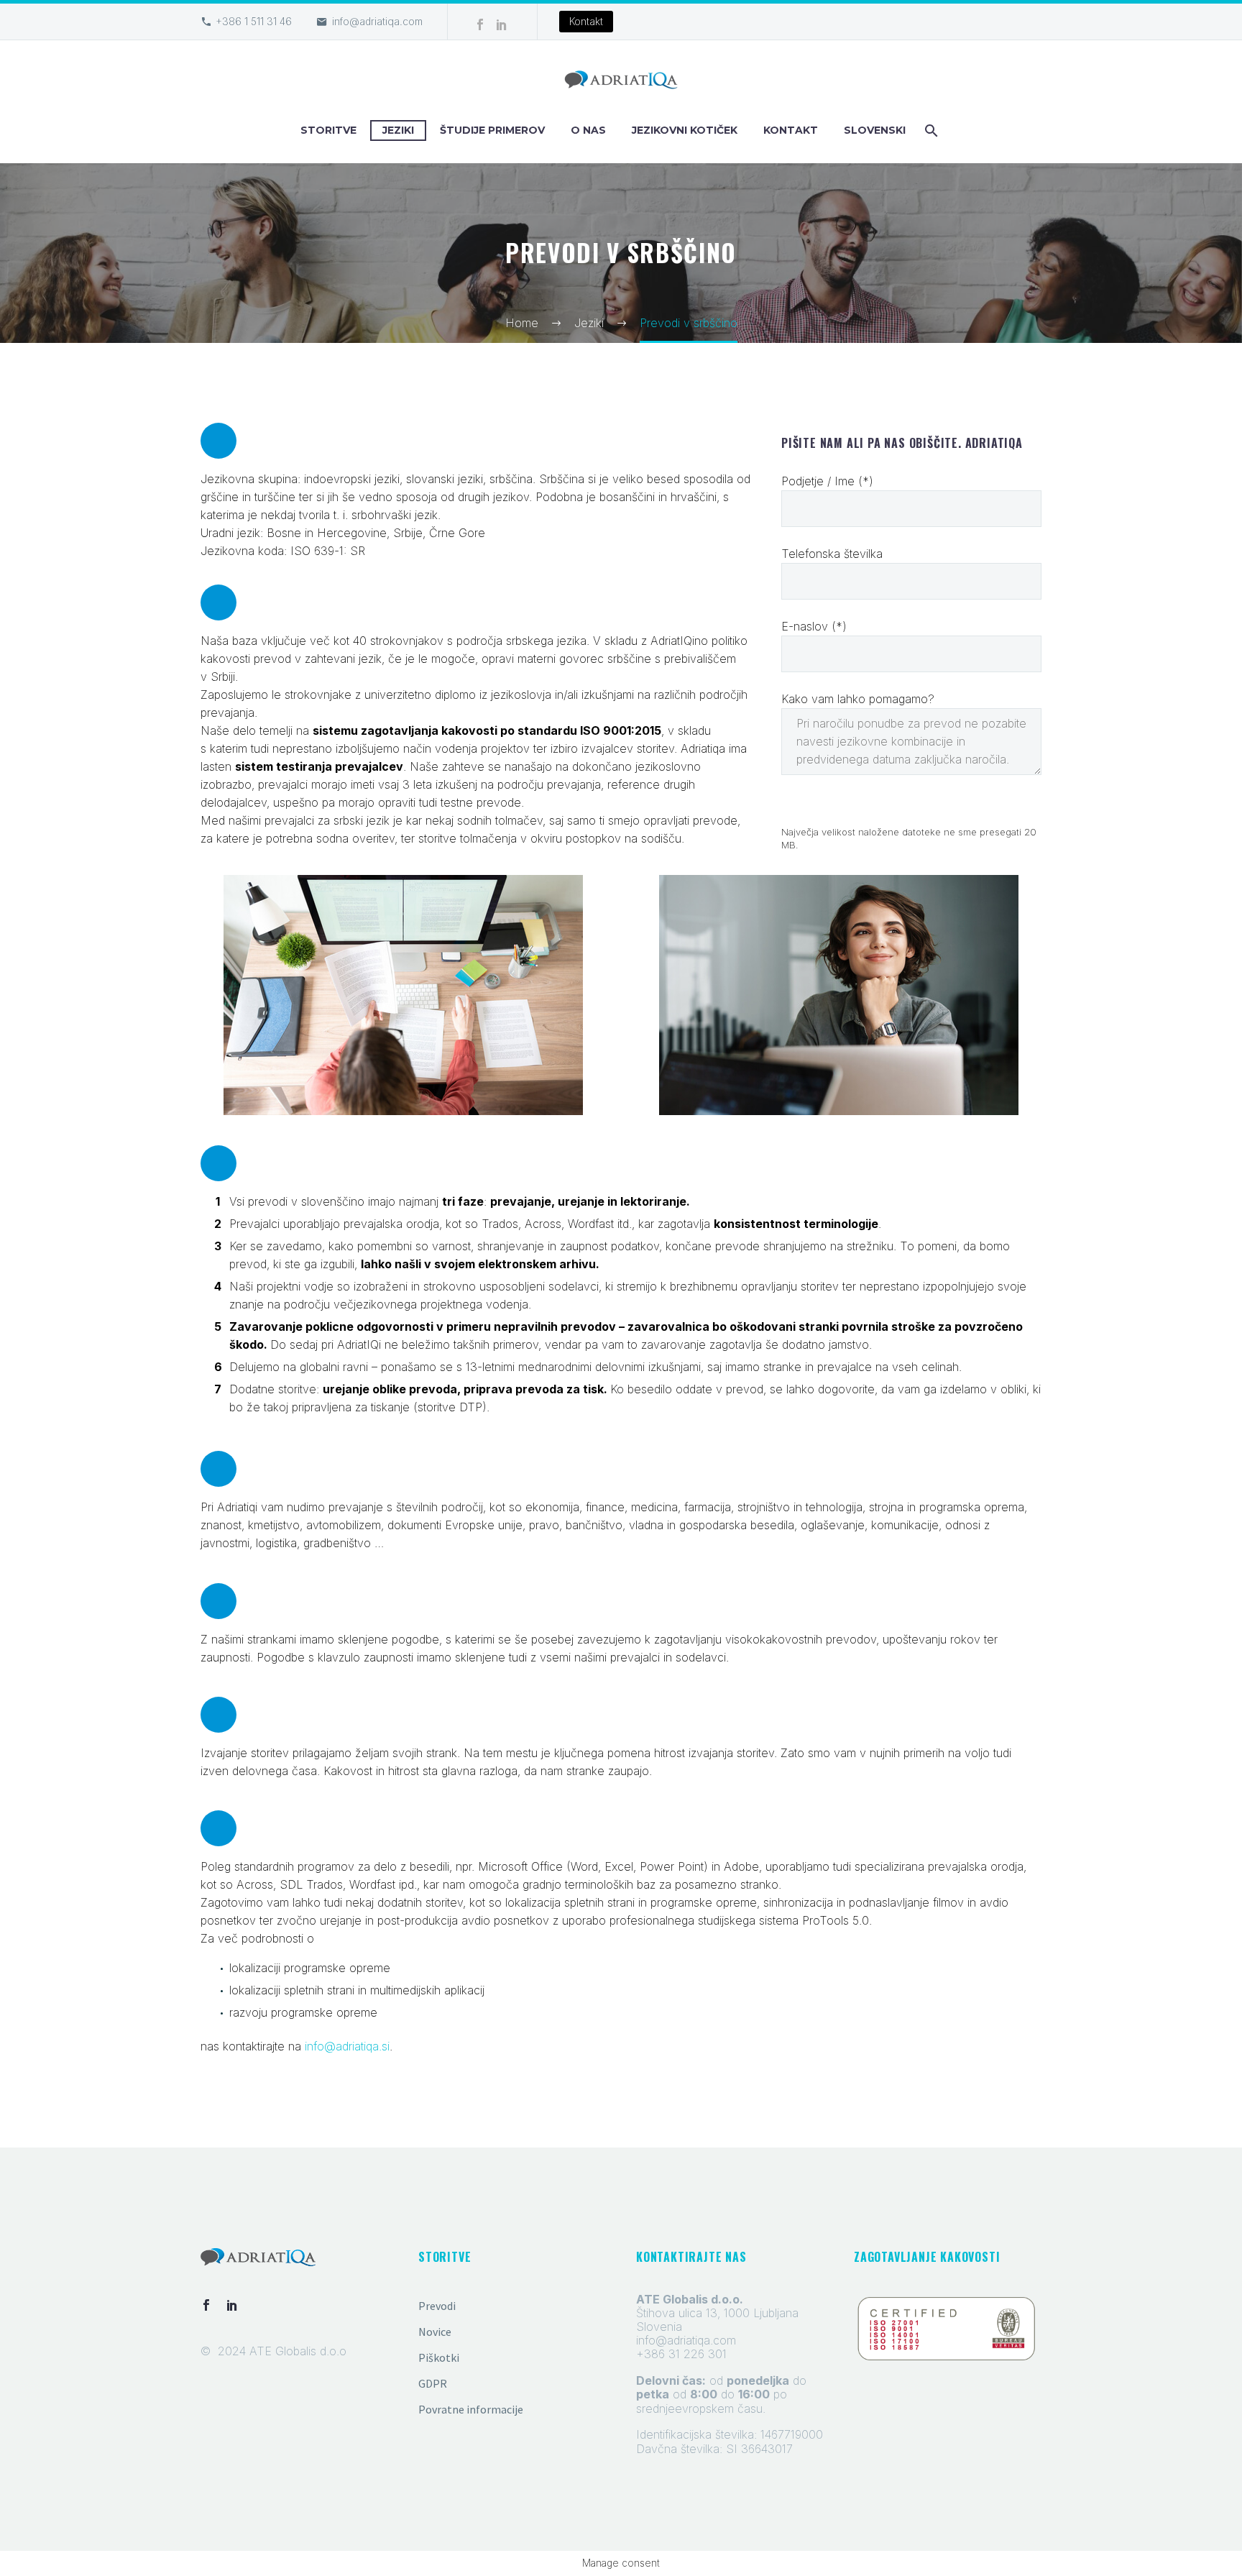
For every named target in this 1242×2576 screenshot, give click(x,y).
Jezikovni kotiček (685, 130)
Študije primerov (492, 130)
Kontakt (586, 21)
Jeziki (398, 130)
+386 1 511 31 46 (254, 21)
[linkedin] (232, 2305)
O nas (588, 130)
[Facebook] (480, 24)
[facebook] (206, 2305)
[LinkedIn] (502, 24)
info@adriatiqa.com (377, 21)
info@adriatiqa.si (347, 2046)
